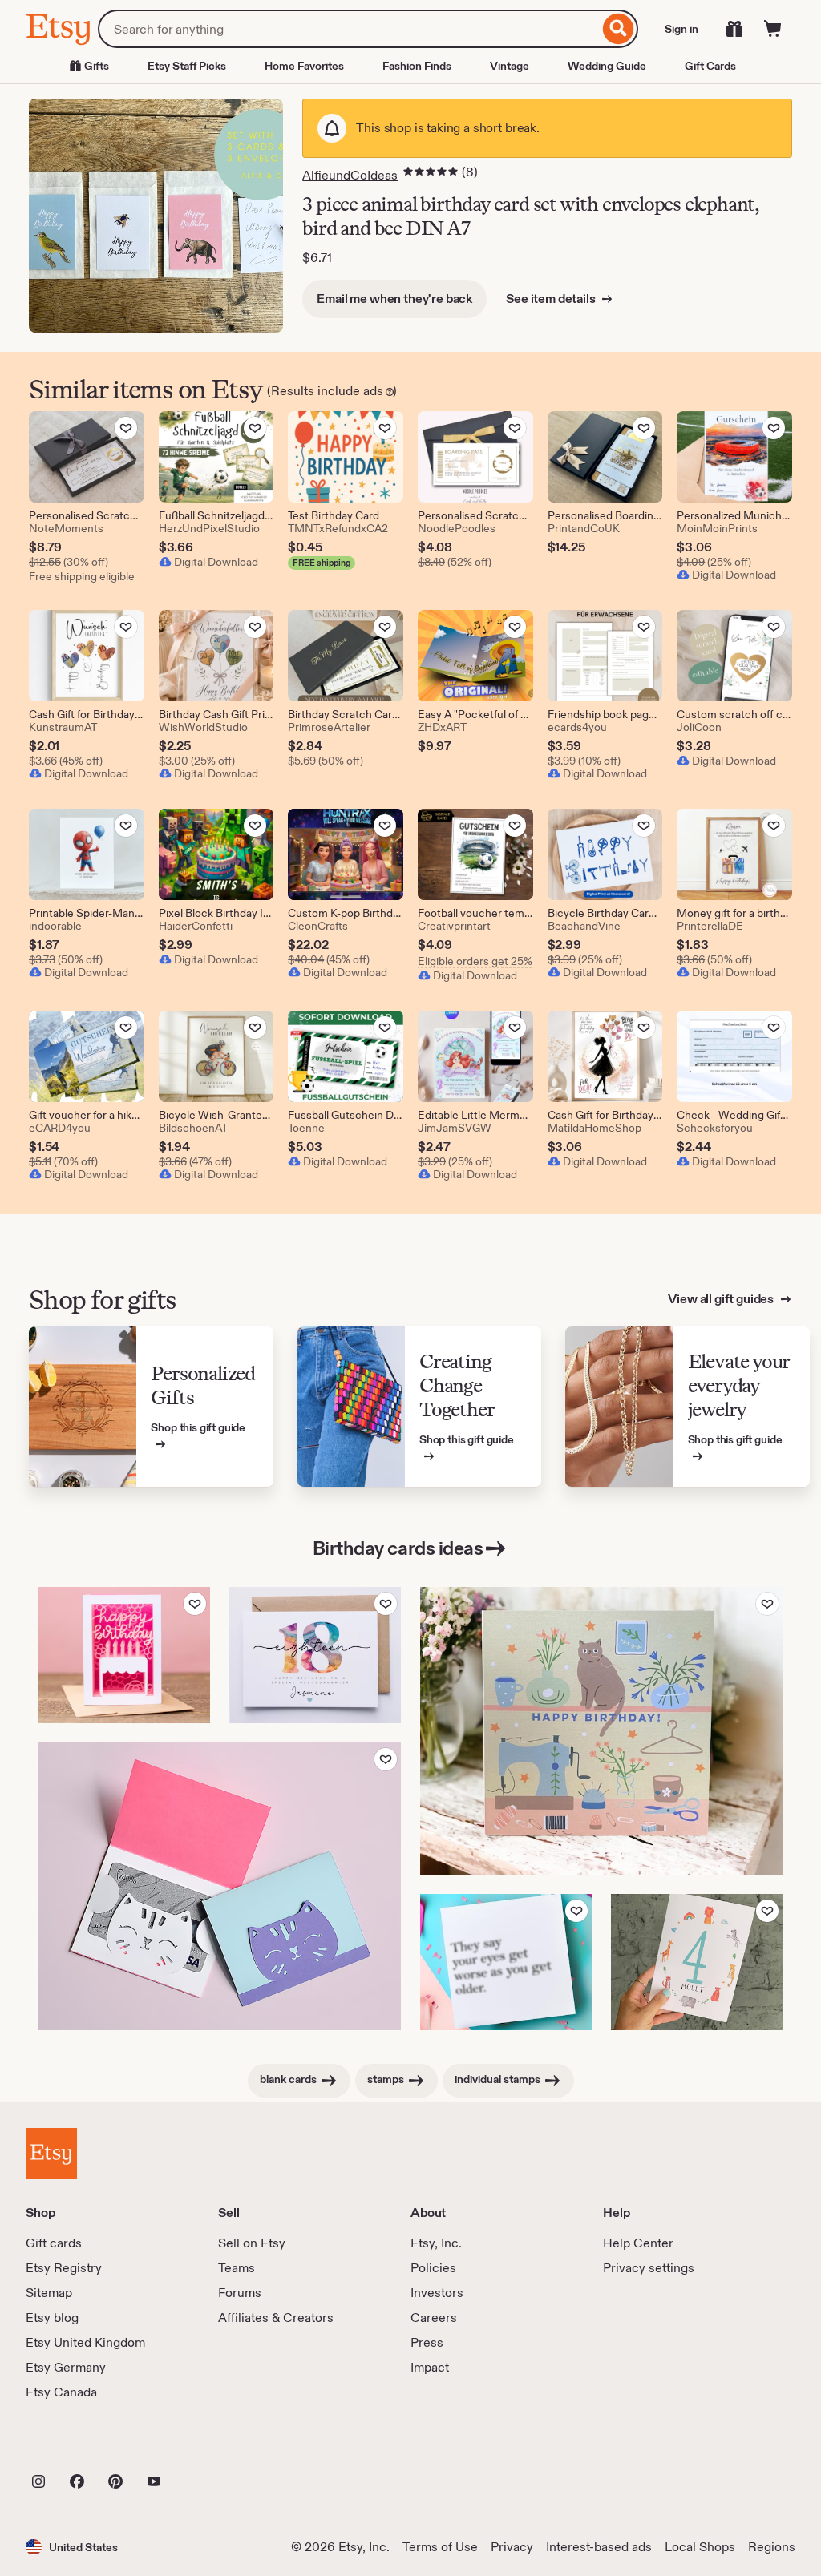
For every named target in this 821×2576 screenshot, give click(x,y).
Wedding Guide (607, 66)
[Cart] (773, 29)
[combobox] (348, 29)
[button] (72, 2547)
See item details (552, 299)
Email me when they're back (394, 299)
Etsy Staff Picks (187, 66)
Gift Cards (710, 66)
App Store (80, 2446)
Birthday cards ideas (398, 1548)
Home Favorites (304, 66)
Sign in (681, 29)
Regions (772, 2547)
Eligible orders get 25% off (475, 961)
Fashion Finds (417, 66)
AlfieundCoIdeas (350, 175)
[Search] (619, 29)
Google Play (201, 2446)
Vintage (510, 66)
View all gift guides (722, 1299)
